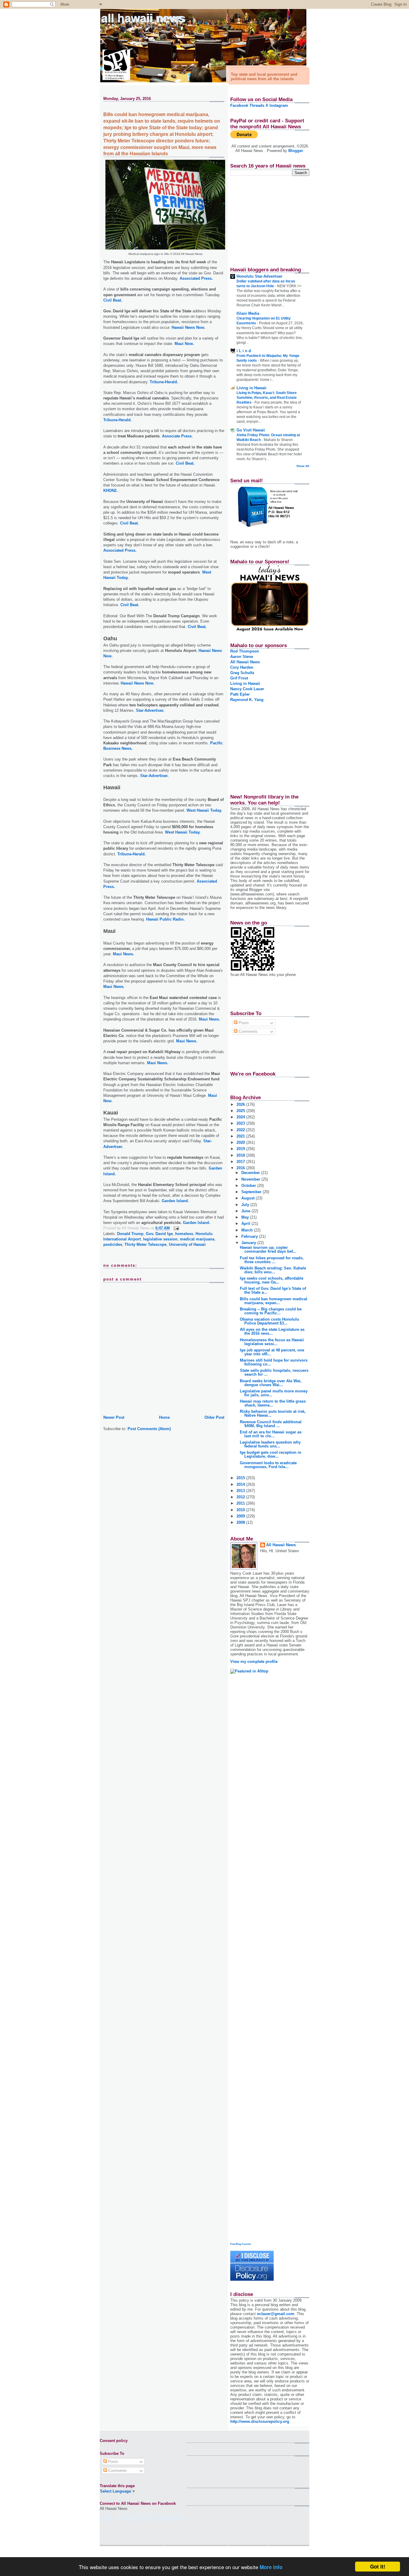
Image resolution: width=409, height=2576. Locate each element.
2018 (241, 1155)
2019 (241, 1149)
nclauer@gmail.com (276, 2314)
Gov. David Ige (159, 1234)
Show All (303, 466)
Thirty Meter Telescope (146, 1244)
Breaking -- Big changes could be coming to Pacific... (271, 1311)
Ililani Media (248, 313)
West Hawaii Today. (204, 810)
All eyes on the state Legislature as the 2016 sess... (272, 1331)
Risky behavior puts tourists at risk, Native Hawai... (273, 1413)
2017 (241, 1162)
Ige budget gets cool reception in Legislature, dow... (271, 1454)
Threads (257, 105)
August (249, 1198)
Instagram (279, 105)
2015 (241, 1478)
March (248, 1230)
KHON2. (110, 491)
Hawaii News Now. (188, 327)
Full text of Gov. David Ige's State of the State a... (273, 1290)
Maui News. (124, 954)
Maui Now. (184, 344)
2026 (241, 1104)
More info (271, 2567)
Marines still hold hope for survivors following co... (274, 1362)
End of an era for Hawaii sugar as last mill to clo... (271, 1434)
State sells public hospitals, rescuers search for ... (274, 1372)
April (246, 1224)
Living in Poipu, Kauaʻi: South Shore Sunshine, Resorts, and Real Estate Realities (267, 398)
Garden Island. (175, 1201)
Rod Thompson (245, 651)
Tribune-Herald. (164, 382)
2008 (241, 1522)
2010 (241, 1510)
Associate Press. (177, 436)
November (251, 1179)
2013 (241, 1491)
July (246, 1205)
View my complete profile (254, 1662)
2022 (241, 1130)
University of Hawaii (187, 1244)
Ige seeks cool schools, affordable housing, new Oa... (272, 1280)
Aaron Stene (242, 657)
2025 (241, 1111)
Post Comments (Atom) (149, 1429)
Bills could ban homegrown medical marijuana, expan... (274, 1301)
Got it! (378, 2566)
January (249, 1243)
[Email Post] (175, 1228)
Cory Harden (242, 667)
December (251, 1173)
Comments (247, 1031)
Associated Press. (196, 278)
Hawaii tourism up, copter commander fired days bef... (268, 1249)
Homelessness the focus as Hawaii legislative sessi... (272, 1342)
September (252, 1192)
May (246, 1217)
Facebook (239, 105)
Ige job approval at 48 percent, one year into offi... (272, 1352)
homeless (184, 1234)
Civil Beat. (113, 300)
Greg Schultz (242, 673)
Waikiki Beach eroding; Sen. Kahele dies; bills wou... (273, 1270)
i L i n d (244, 351)
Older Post (214, 1417)
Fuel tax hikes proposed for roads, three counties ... (272, 1260)
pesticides (113, 1244)
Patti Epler (240, 694)
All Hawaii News (143, 18)
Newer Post (114, 1417)
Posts (243, 1023)
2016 (241, 1168)
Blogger (296, 151)
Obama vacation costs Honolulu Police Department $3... (269, 1321)
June (246, 1211)
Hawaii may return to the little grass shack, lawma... (273, 1403)
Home (164, 1417)
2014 (241, 1484)
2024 (241, 1117)
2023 (241, 1123)
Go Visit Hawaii (251, 430)
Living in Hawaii (252, 388)
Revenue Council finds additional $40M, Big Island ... (271, 1424)
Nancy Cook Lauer (247, 689)
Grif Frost (239, 678)
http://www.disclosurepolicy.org (260, 2421)
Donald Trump (130, 1234)
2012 (241, 1497)
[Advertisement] (268, 218)
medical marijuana (197, 1239)
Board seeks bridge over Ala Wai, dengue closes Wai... (271, 1383)
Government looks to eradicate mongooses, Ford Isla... (268, 1465)
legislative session (160, 1239)
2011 (241, 1503)
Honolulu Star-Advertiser (259, 276)
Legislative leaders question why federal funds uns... (270, 1444)
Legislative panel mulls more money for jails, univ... (274, 1393)
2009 (241, 1516)
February (250, 1236)
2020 (241, 1142)
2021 (241, 1136)
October (249, 1186)
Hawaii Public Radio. (165, 919)
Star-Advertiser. (150, 710)
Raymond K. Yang (247, 700)
